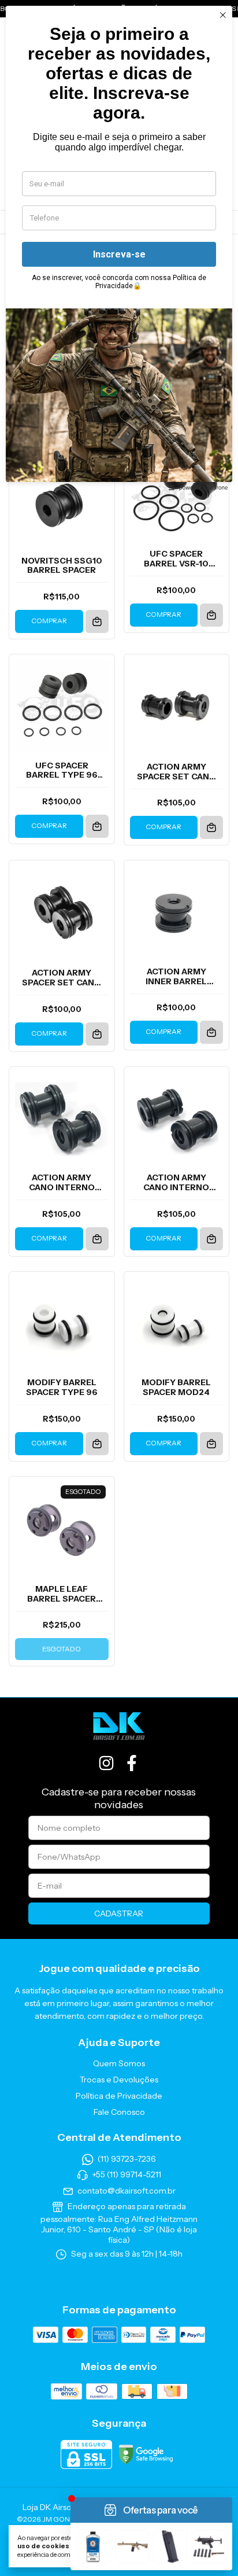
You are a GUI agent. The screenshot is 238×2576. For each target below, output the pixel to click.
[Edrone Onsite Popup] (119, 1288)
